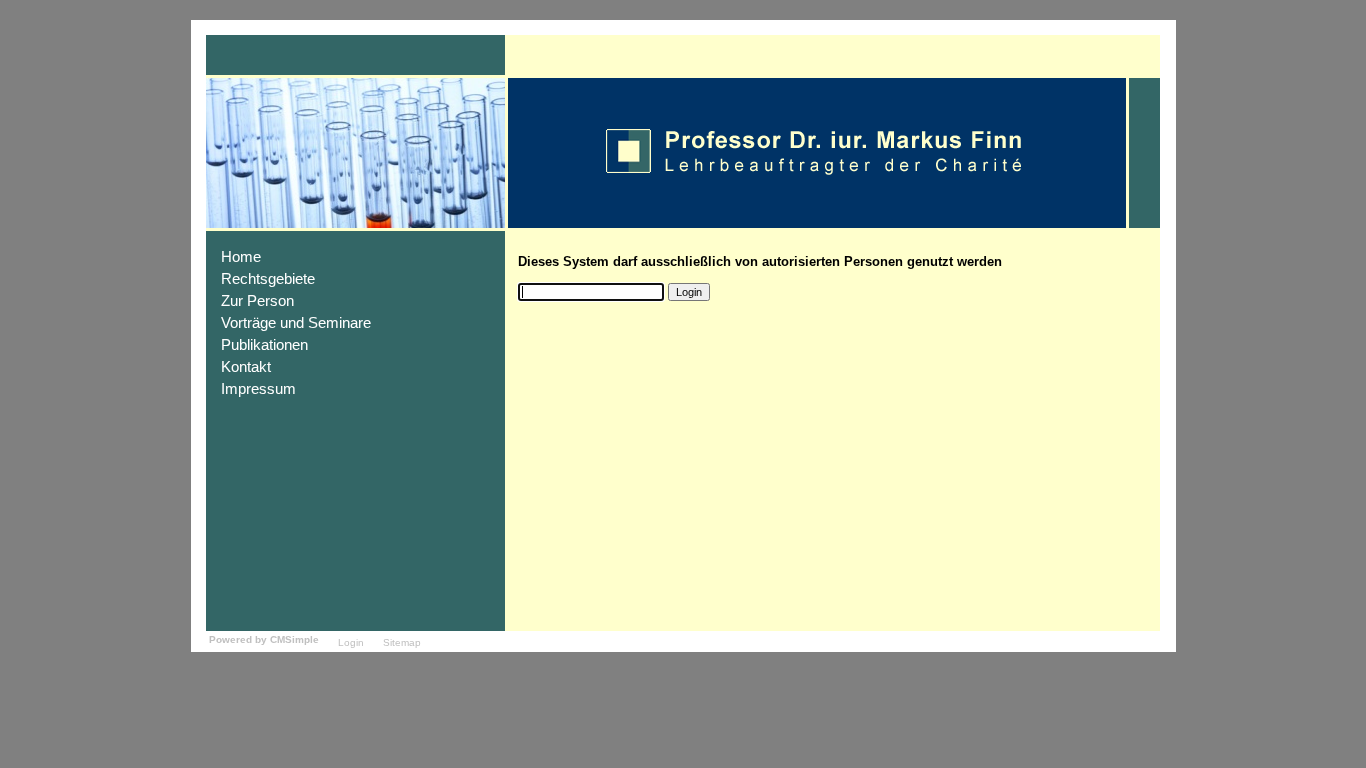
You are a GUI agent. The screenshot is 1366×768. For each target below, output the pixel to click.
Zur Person (257, 301)
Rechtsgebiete (268, 279)
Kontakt (246, 367)
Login (351, 642)
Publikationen (264, 345)
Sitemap (402, 642)
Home (241, 257)
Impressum (258, 389)
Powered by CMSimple (264, 639)
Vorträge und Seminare (296, 323)
